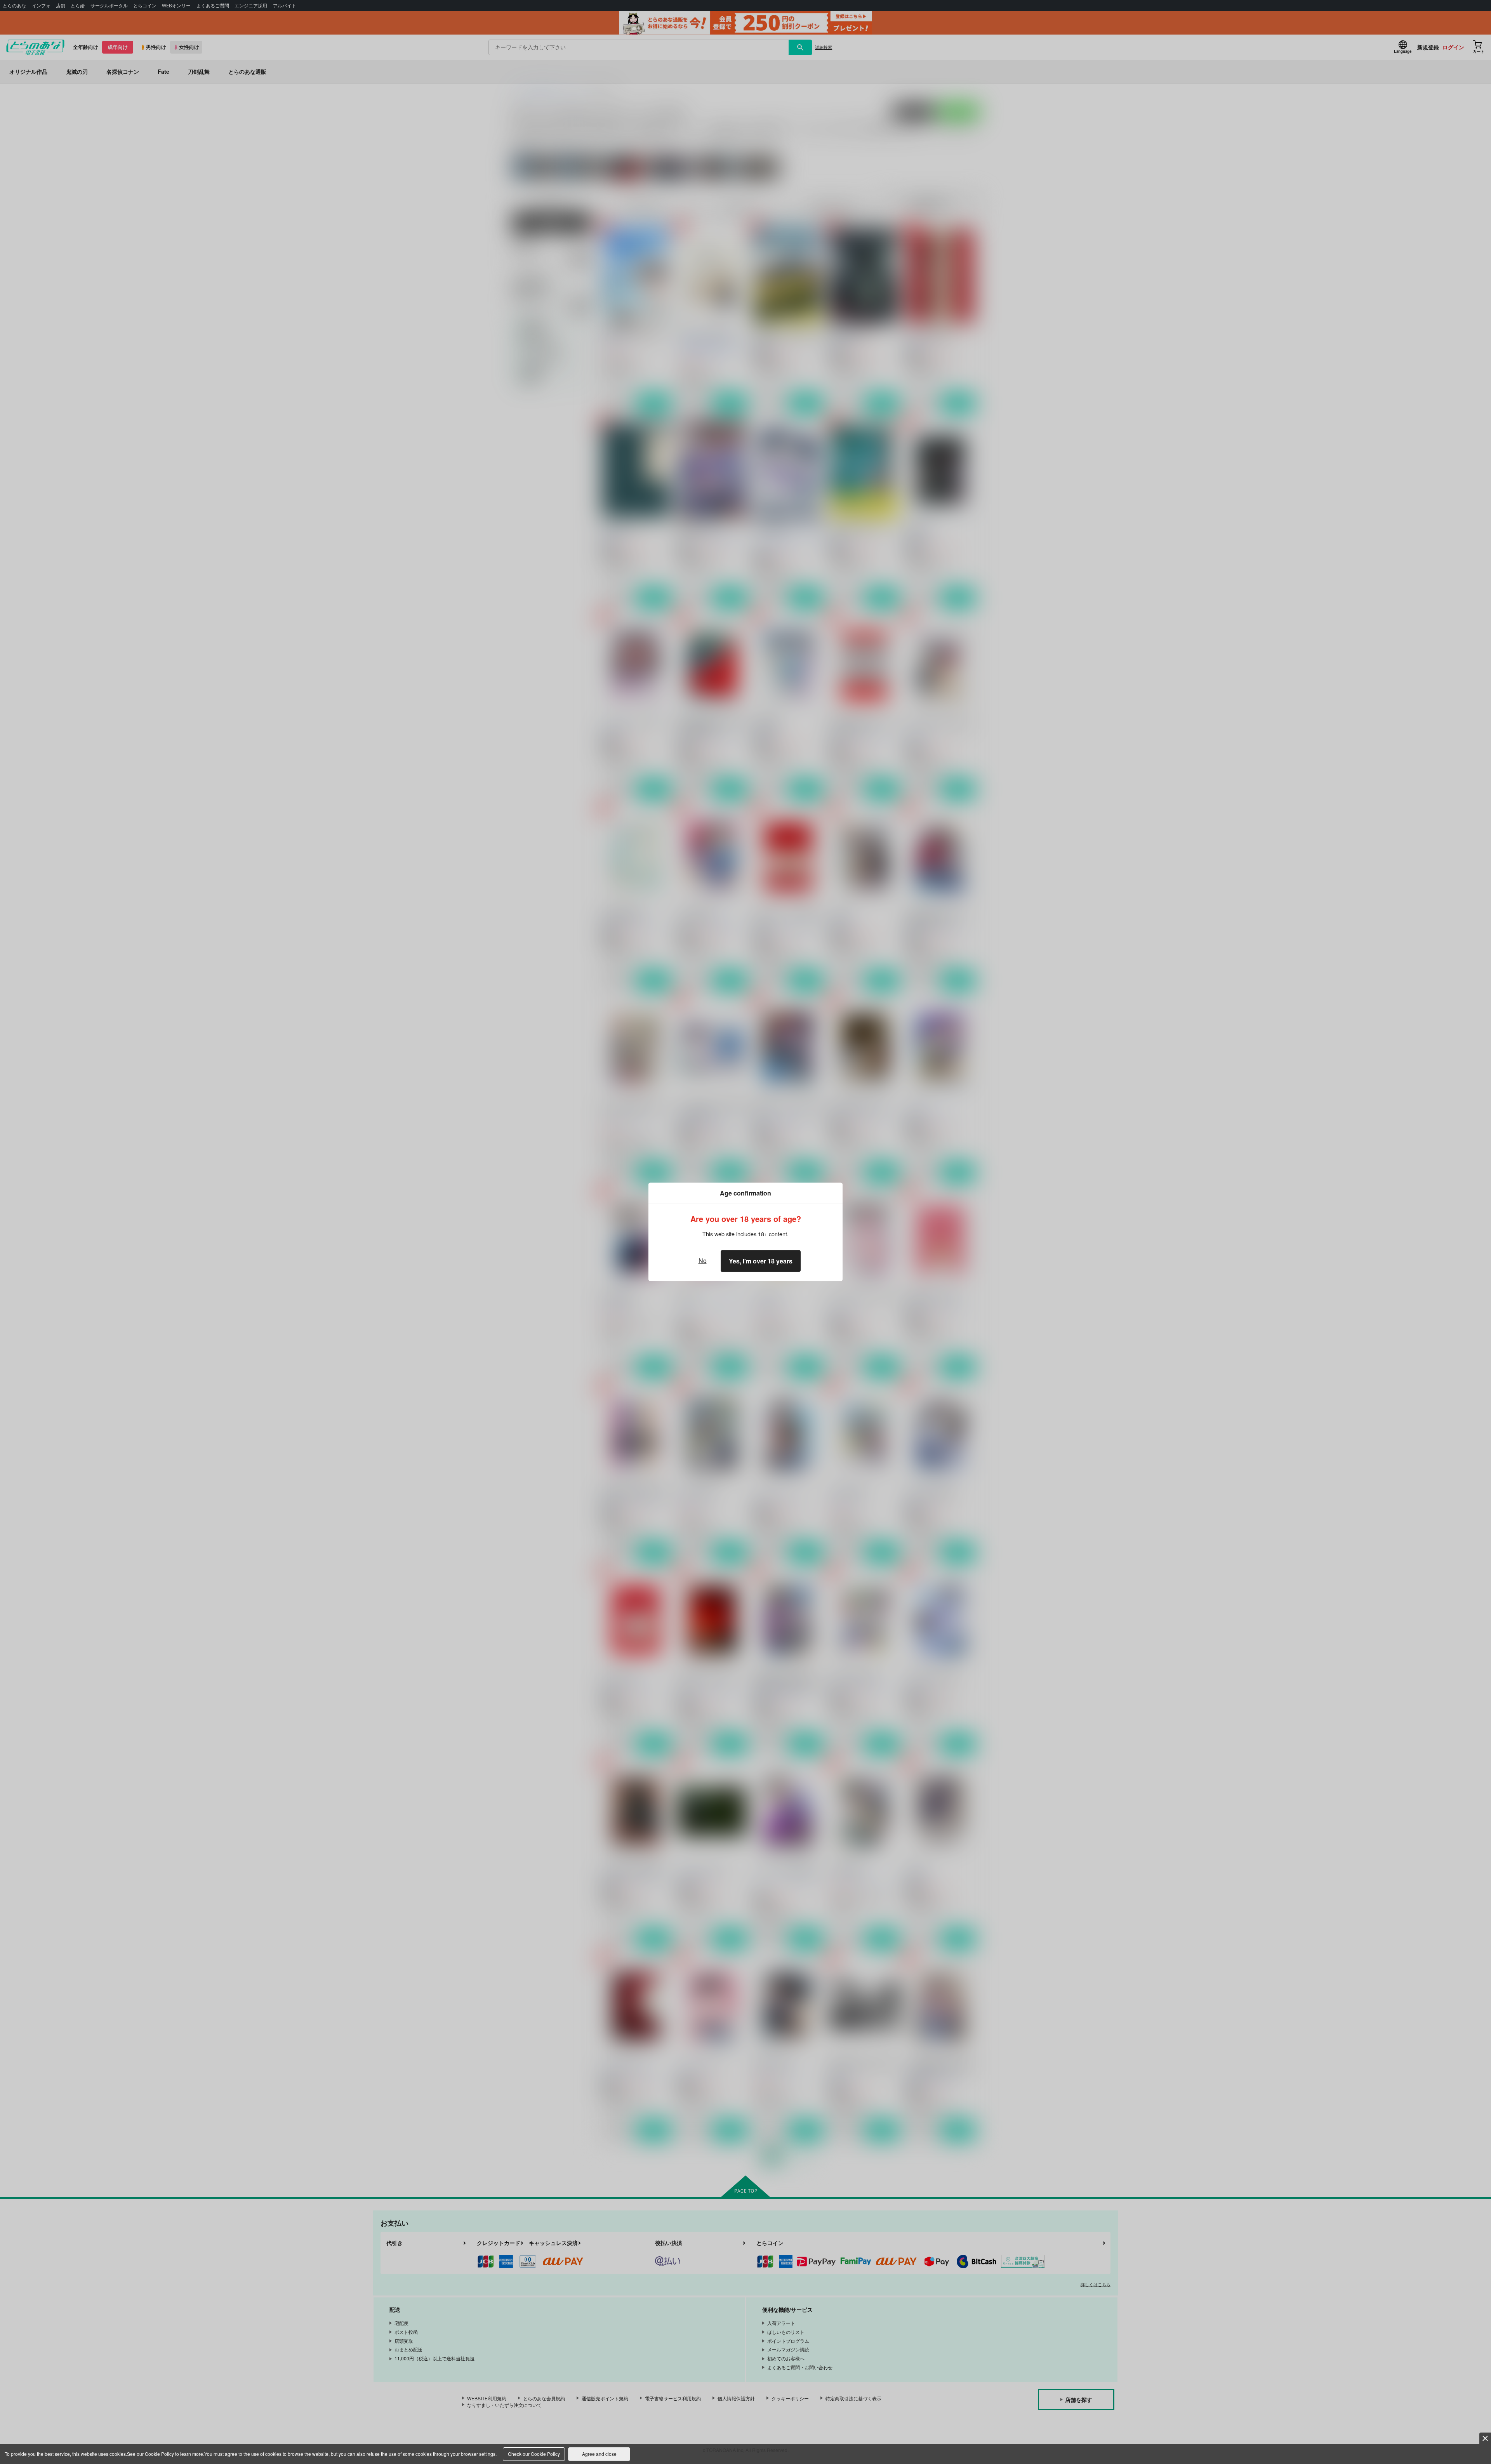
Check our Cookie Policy (534, 2454)
